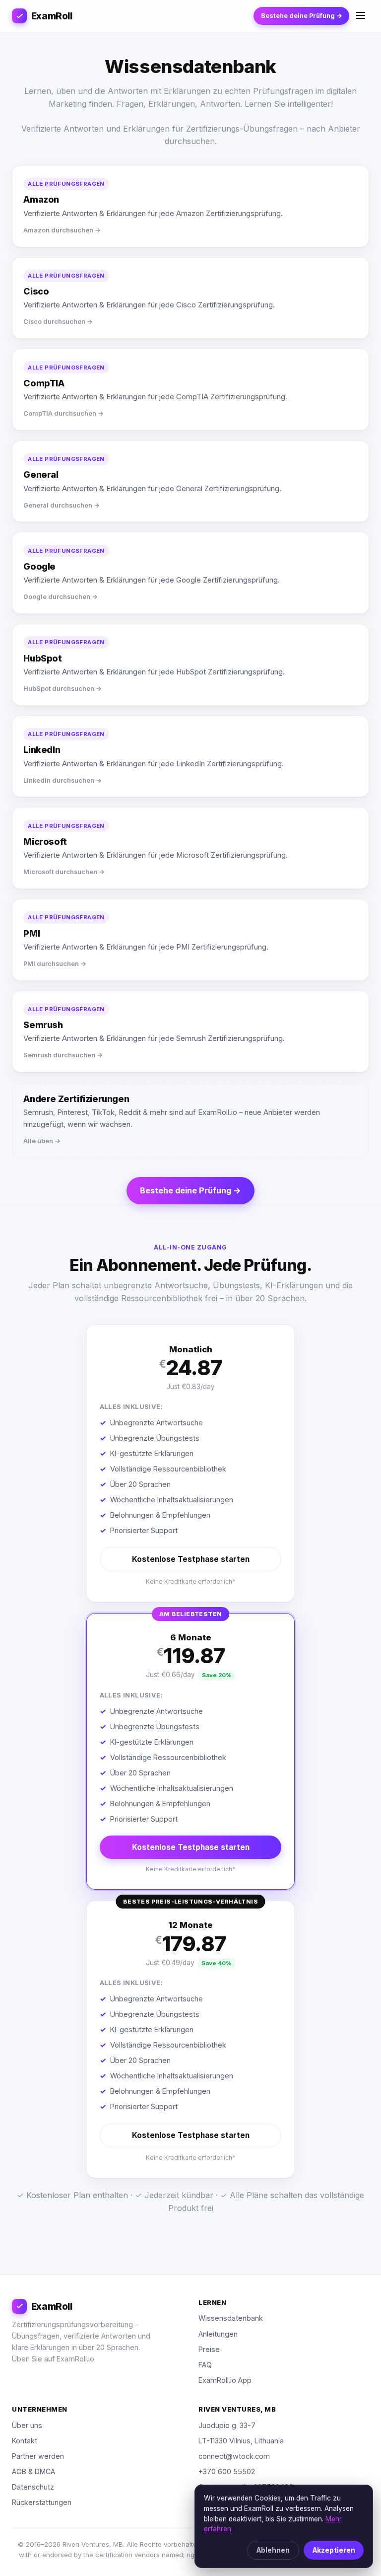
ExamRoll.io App (225, 2380)
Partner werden (38, 2456)
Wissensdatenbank (231, 2318)
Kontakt (25, 2441)
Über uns (27, 2425)
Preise (209, 2349)
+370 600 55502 (227, 2471)
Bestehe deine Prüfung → (302, 16)
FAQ (205, 2365)
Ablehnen (273, 2550)
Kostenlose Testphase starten (191, 1559)
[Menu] (361, 16)
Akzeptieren (334, 2550)
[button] (190, 1463)
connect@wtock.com (234, 2456)
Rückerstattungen (42, 2502)
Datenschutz (33, 2487)
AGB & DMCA (33, 2471)
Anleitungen (218, 2334)
